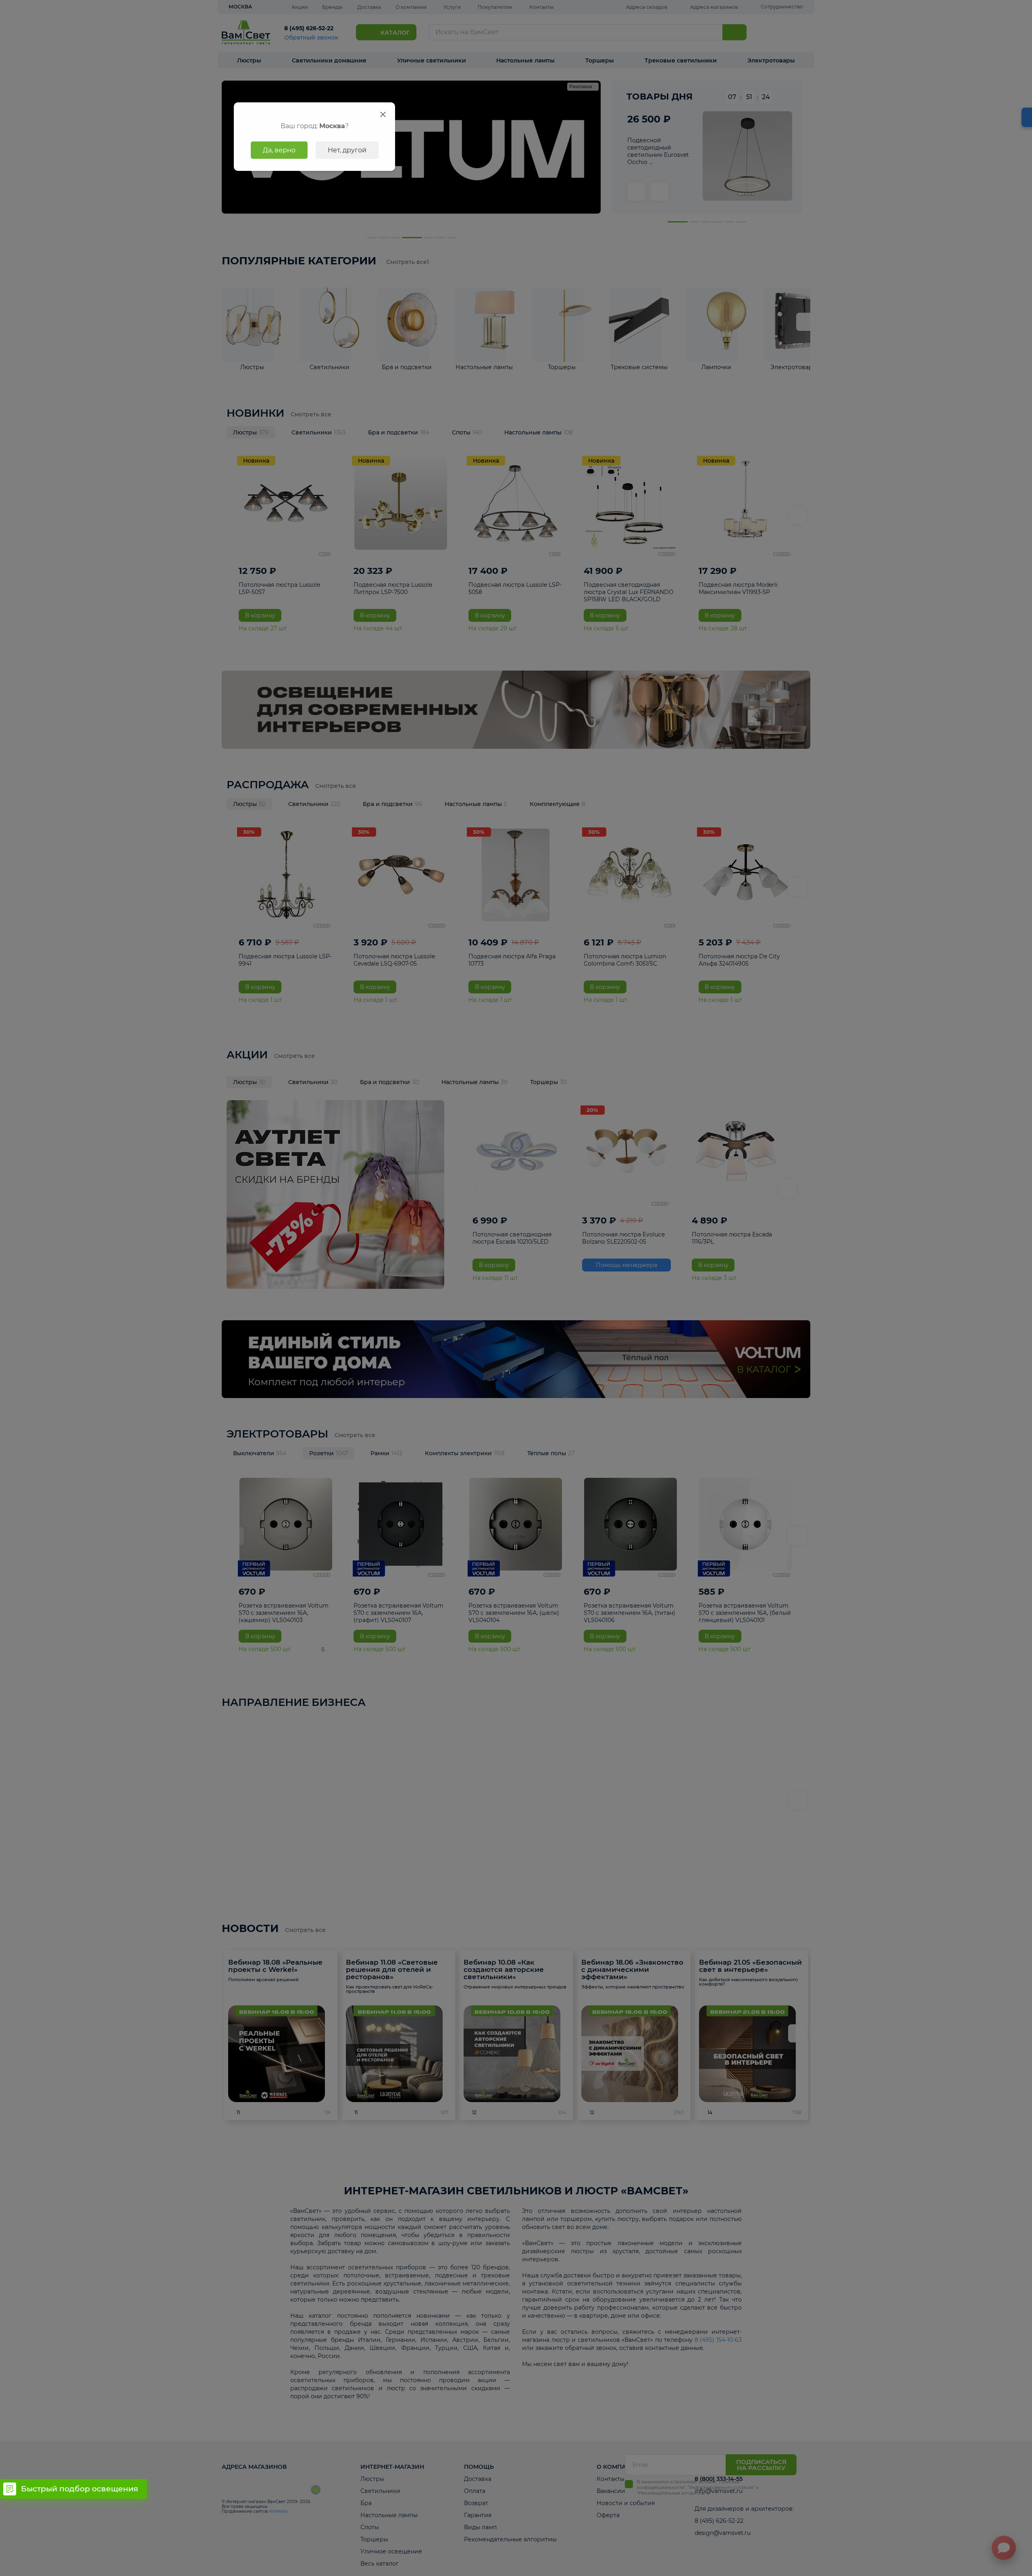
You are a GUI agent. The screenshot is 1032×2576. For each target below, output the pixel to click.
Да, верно (279, 150)
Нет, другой (347, 150)
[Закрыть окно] (383, 114)
